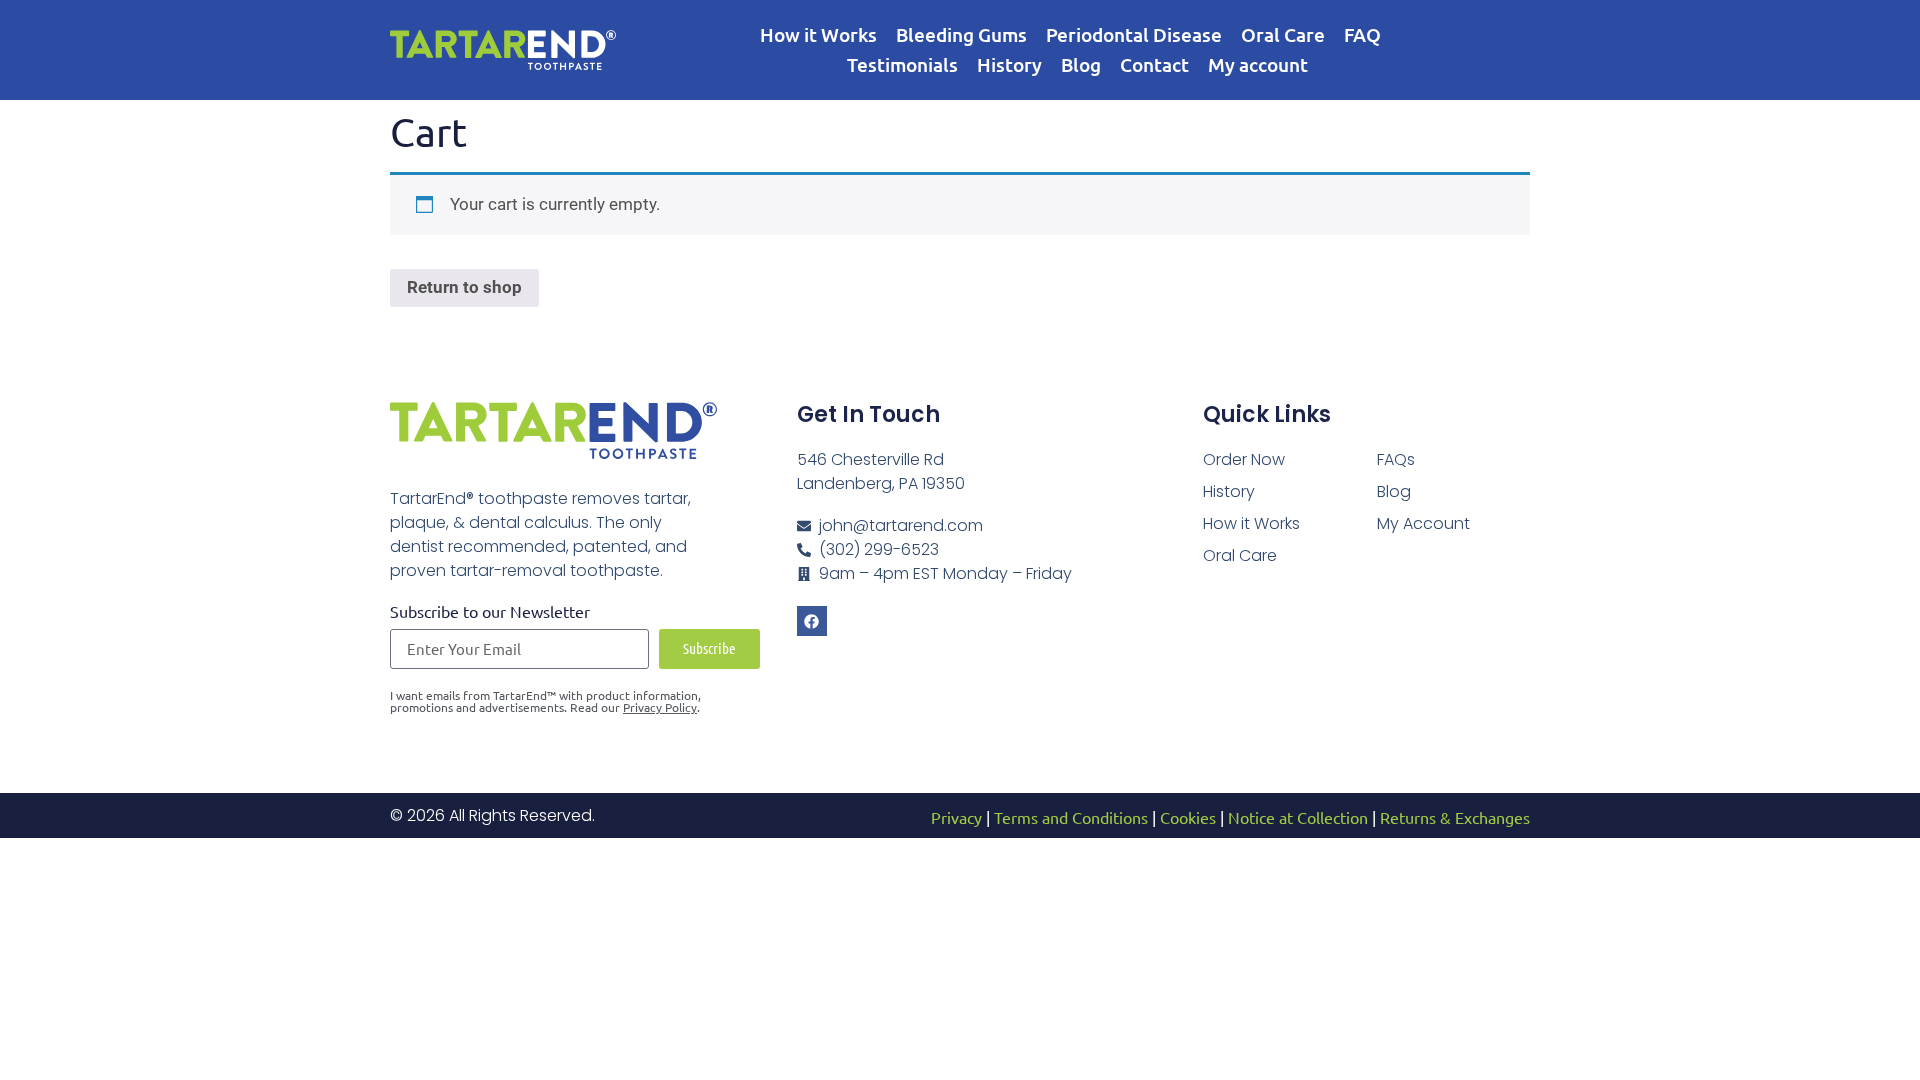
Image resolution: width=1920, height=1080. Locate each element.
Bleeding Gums (961, 34)
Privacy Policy (660, 707)
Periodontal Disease (1134, 34)
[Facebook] (812, 621)
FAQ (1362, 34)
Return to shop (464, 287)
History (1009, 64)
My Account (1423, 523)
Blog (1081, 64)
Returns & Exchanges (1455, 817)
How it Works (818, 34)
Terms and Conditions (1071, 817)
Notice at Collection (1298, 817)
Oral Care (1283, 34)
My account (1258, 64)
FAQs (1396, 459)
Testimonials (902, 64)
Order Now (1244, 459)
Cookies (1188, 817)
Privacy (956, 817)
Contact (1154, 64)
